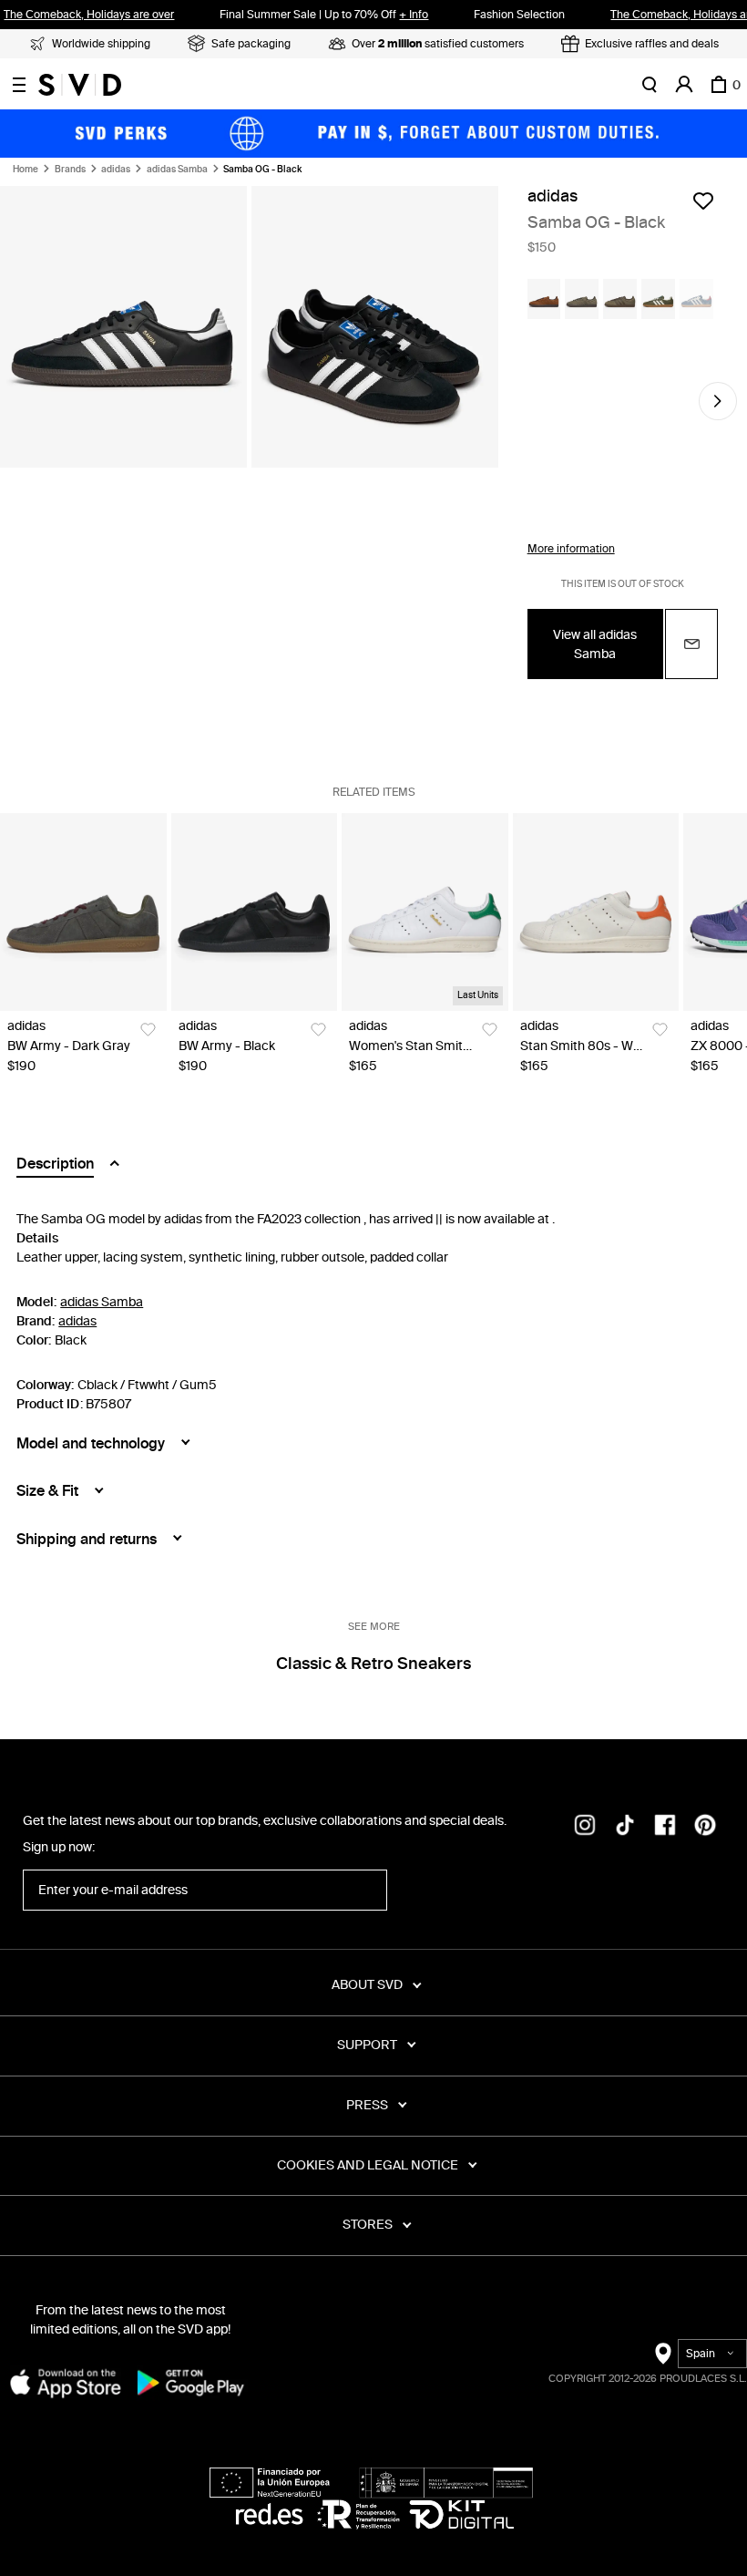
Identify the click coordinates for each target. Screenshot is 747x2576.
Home (26, 170)
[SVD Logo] (80, 85)
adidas (116, 170)
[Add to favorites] (703, 201)
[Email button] (691, 644)
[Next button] (718, 401)
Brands (70, 170)
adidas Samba (177, 170)
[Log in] (684, 85)
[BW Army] (83, 912)
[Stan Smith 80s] (596, 912)
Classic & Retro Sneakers (373, 1664)
